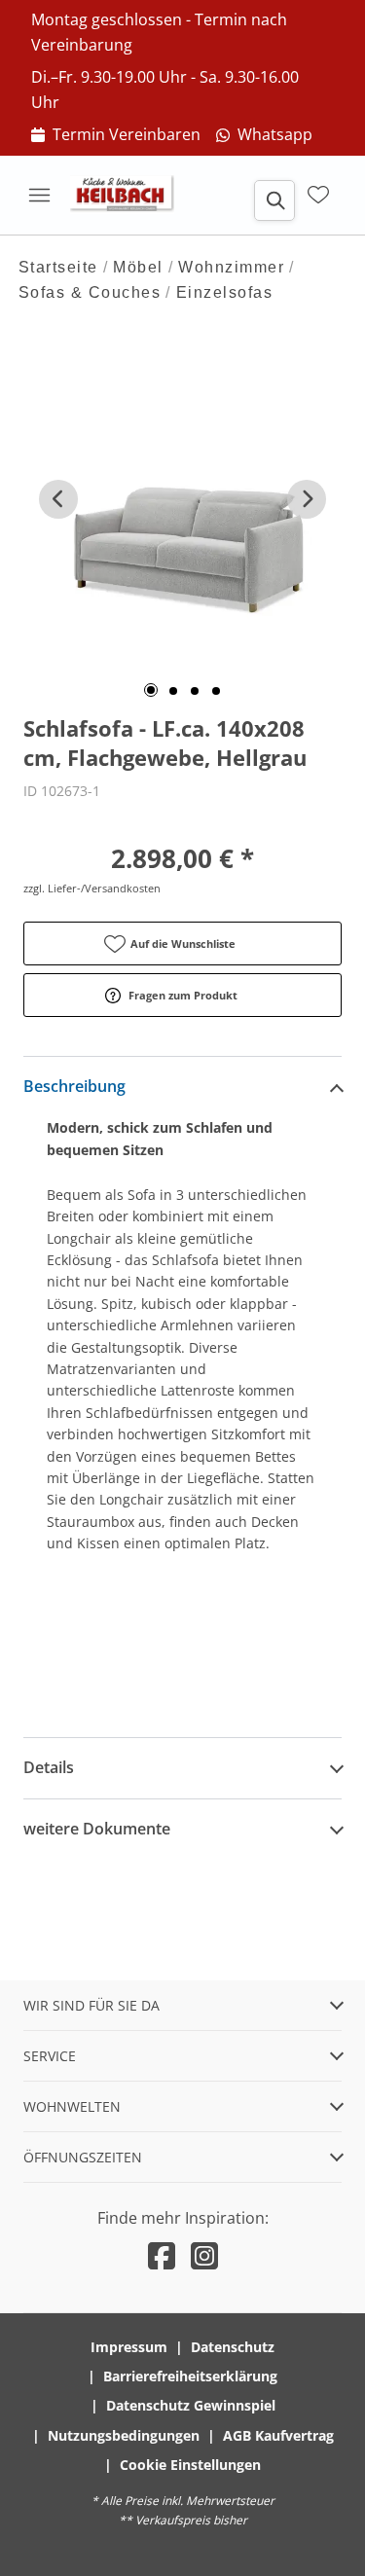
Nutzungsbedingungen (124, 2435)
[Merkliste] (318, 195)
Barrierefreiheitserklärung (190, 2376)
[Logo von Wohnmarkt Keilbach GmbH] (128, 195)
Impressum (129, 2347)
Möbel (138, 267)
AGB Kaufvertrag (278, 2435)
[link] (116, 135)
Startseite (58, 267)
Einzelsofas (225, 292)
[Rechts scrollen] (307, 499)
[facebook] (162, 2255)
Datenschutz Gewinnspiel (191, 2405)
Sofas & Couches (90, 292)
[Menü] (39, 195)
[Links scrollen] (58, 499)
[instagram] (204, 2255)
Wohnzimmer (231, 267)
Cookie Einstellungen (190, 2465)
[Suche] (274, 200)
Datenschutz (233, 2347)
